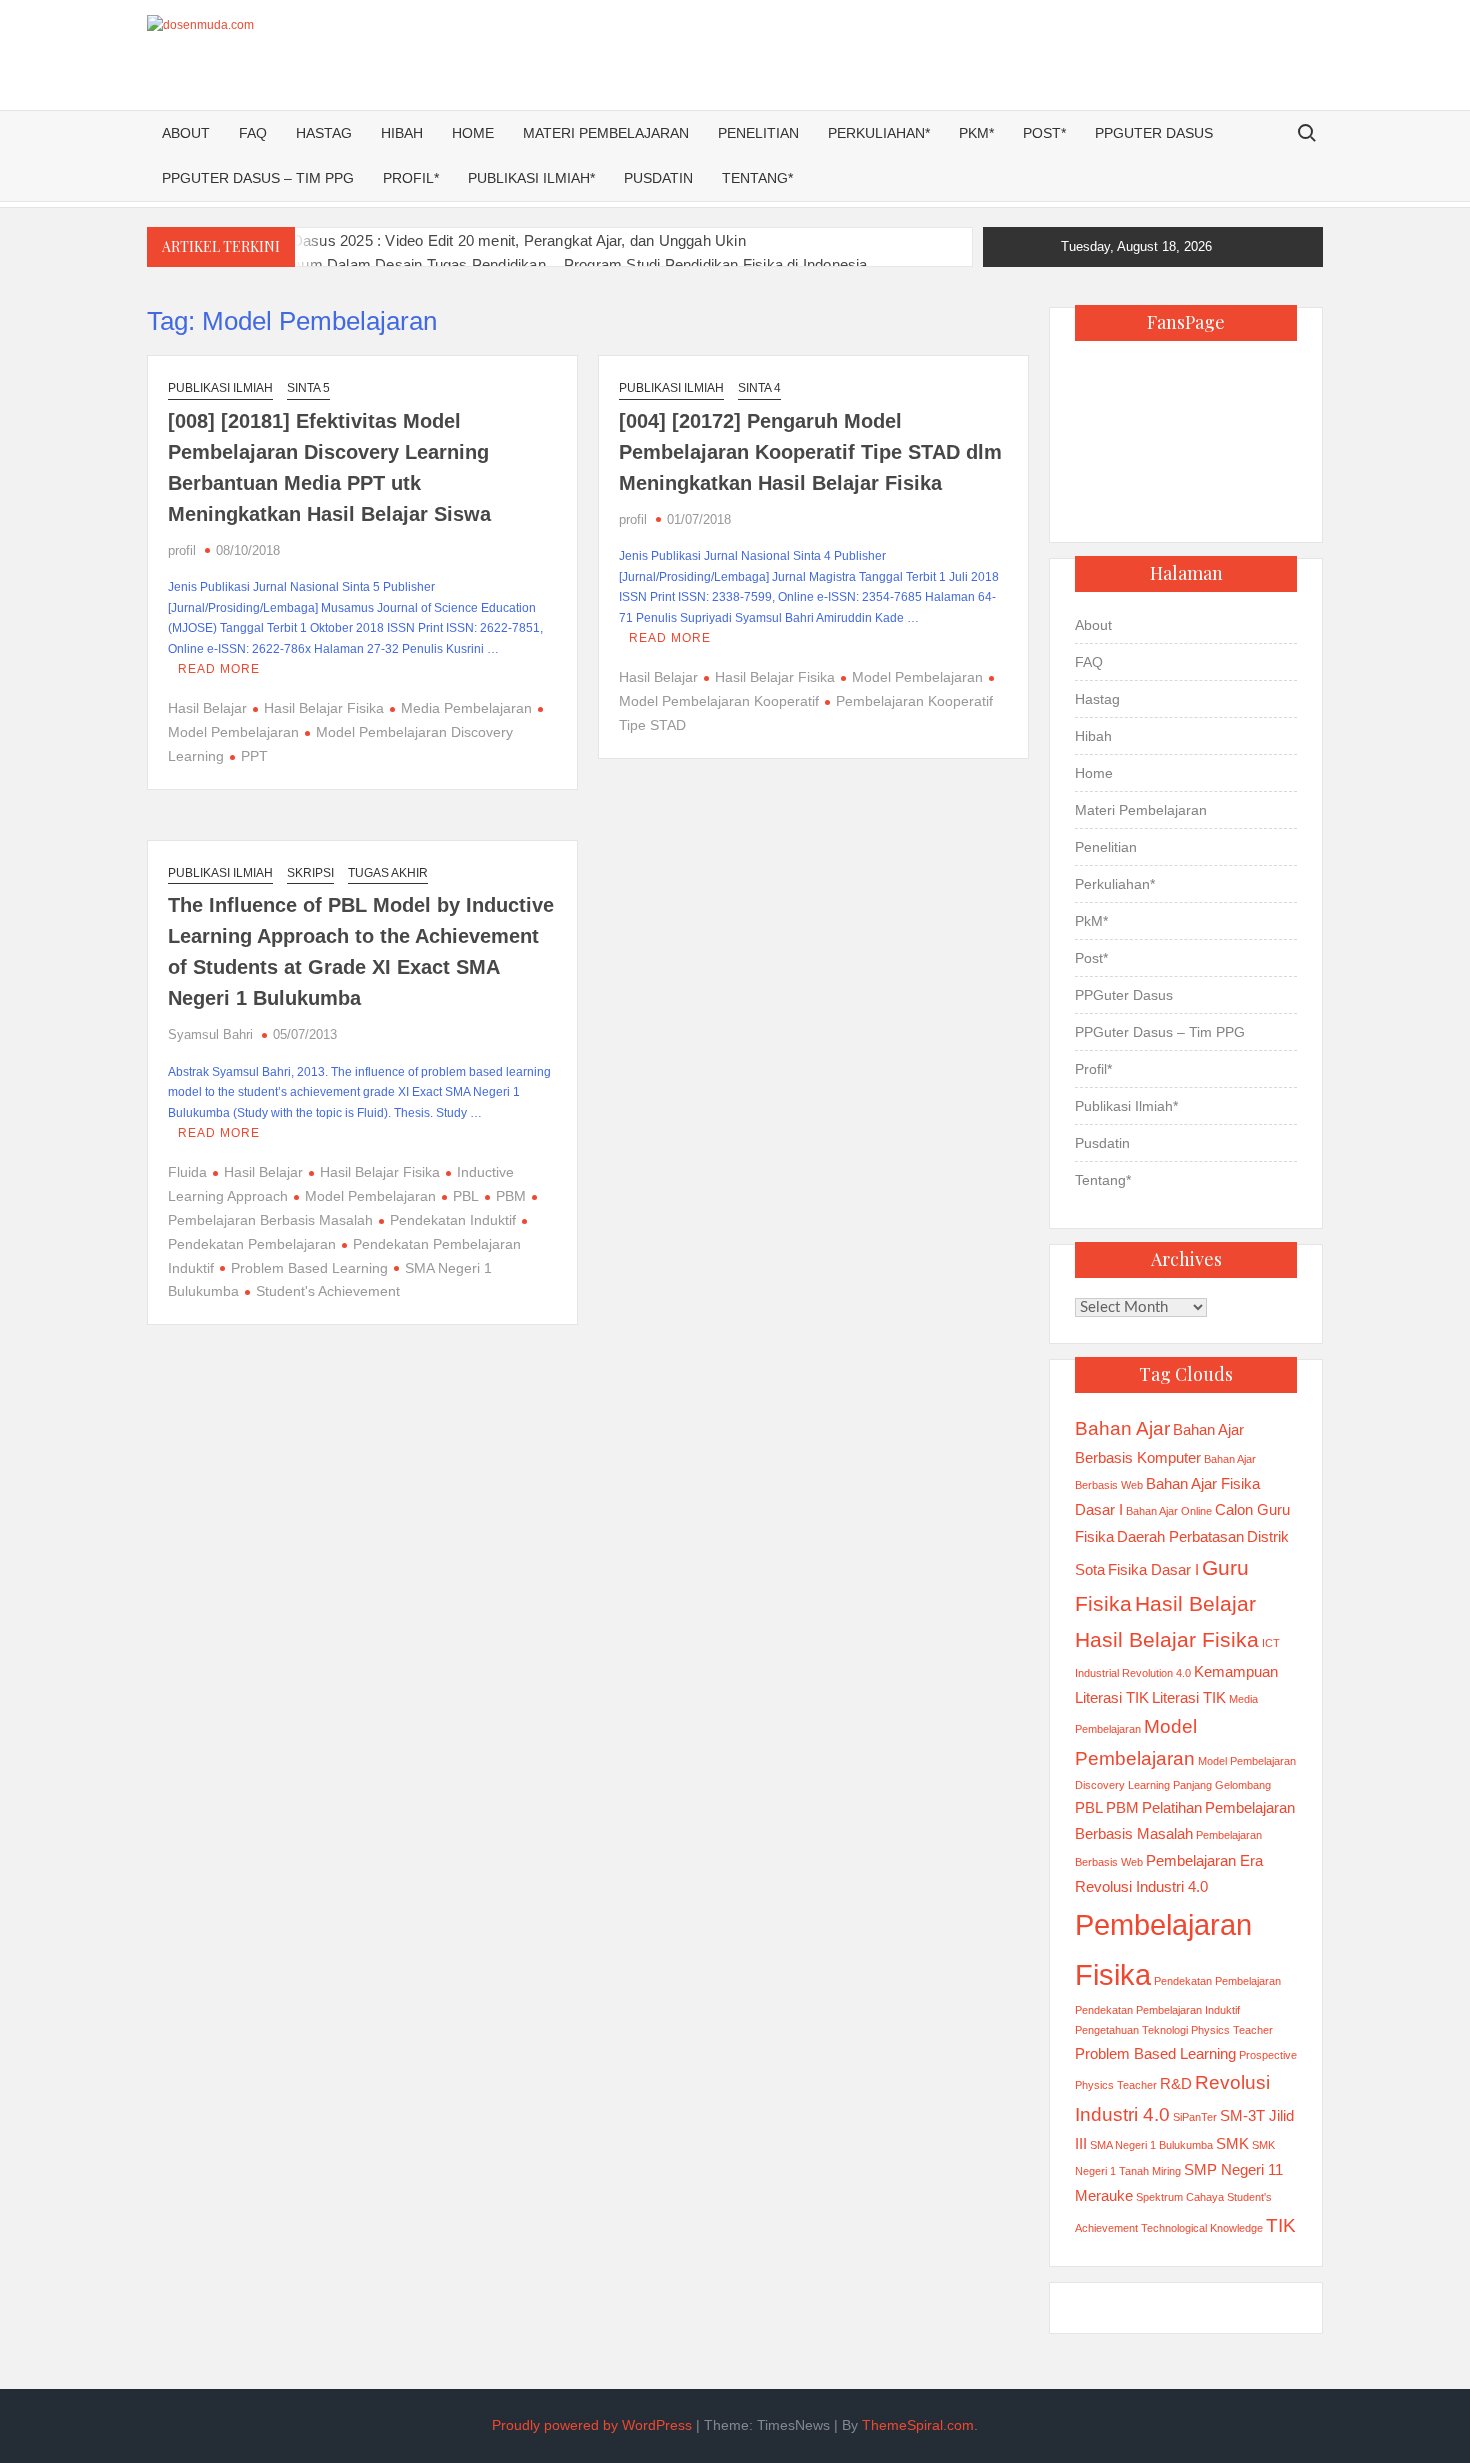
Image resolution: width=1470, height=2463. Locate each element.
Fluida (187, 1172)
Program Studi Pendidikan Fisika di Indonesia (716, 264)
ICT (1271, 1643)
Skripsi (310, 873)
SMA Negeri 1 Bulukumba (1151, 2145)
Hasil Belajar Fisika (324, 708)
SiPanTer (1195, 2117)
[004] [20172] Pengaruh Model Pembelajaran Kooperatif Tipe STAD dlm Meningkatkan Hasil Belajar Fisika (810, 452)
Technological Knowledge (1202, 2228)
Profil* (411, 178)
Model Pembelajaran (917, 677)
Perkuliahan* (879, 133)
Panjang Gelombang (1222, 1785)
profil (182, 550)
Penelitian (758, 133)
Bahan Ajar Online (1169, 1511)
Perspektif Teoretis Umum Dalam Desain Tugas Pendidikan (347, 264)
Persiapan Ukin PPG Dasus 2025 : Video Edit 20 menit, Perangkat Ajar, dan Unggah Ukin (447, 240)
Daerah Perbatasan (1180, 1536)
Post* (1044, 133)
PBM (511, 1196)
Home (473, 133)
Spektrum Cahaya (1180, 2197)
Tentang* (757, 178)
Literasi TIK (1189, 1697)
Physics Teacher (1232, 2030)
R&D (1176, 2083)
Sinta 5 (308, 388)
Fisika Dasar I (1153, 1569)
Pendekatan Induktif (453, 1220)
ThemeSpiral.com (918, 2425)
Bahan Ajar (1122, 1428)
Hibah (402, 133)
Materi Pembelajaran (606, 133)
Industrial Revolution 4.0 (1133, 1673)
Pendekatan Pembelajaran (1217, 1981)
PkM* (976, 133)
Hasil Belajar (207, 708)
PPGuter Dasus (1154, 133)
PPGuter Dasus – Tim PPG (258, 178)
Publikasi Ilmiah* (531, 178)
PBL (466, 1196)
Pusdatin (658, 178)
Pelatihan (1172, 1807)
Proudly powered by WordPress (592, 2425)
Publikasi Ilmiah (220, 388)
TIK (1281, 2225)
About (186, 133)
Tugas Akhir (388, 873)
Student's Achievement (328, 1291)
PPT (254, 756)
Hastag (324, 133)
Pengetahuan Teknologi (1131, 2030)
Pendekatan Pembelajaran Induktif (1157, 2010)
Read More (219, 669)
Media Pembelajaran (466, 708)
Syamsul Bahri (210, 1034)
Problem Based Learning (309, 1268)
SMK (1232, 2143)
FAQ (253, 133)
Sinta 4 (759, 388)
